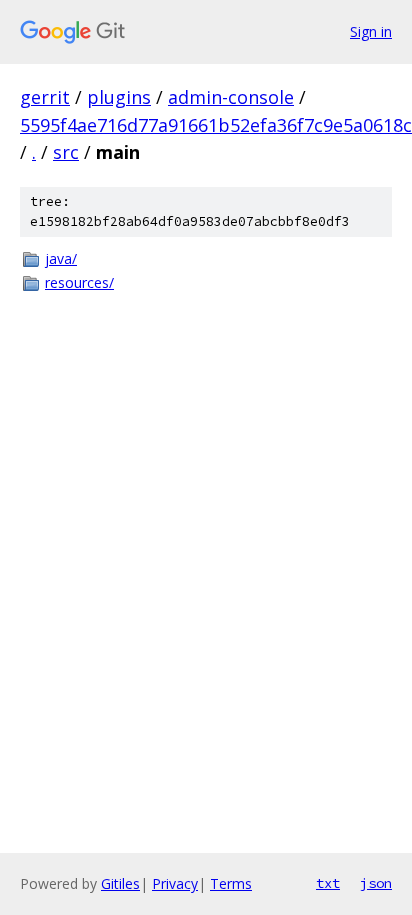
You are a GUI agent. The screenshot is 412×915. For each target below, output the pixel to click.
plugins (119, 97)
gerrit (45, 97)
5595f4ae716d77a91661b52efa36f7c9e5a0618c (216, 125)
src (66, 152)
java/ (61, 258)
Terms (231, 883)
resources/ (79, 282)
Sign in (371, 31)
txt (328, 883)
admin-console (231, 97)
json (376, 883)
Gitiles (120, 883)
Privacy (175, 883)
